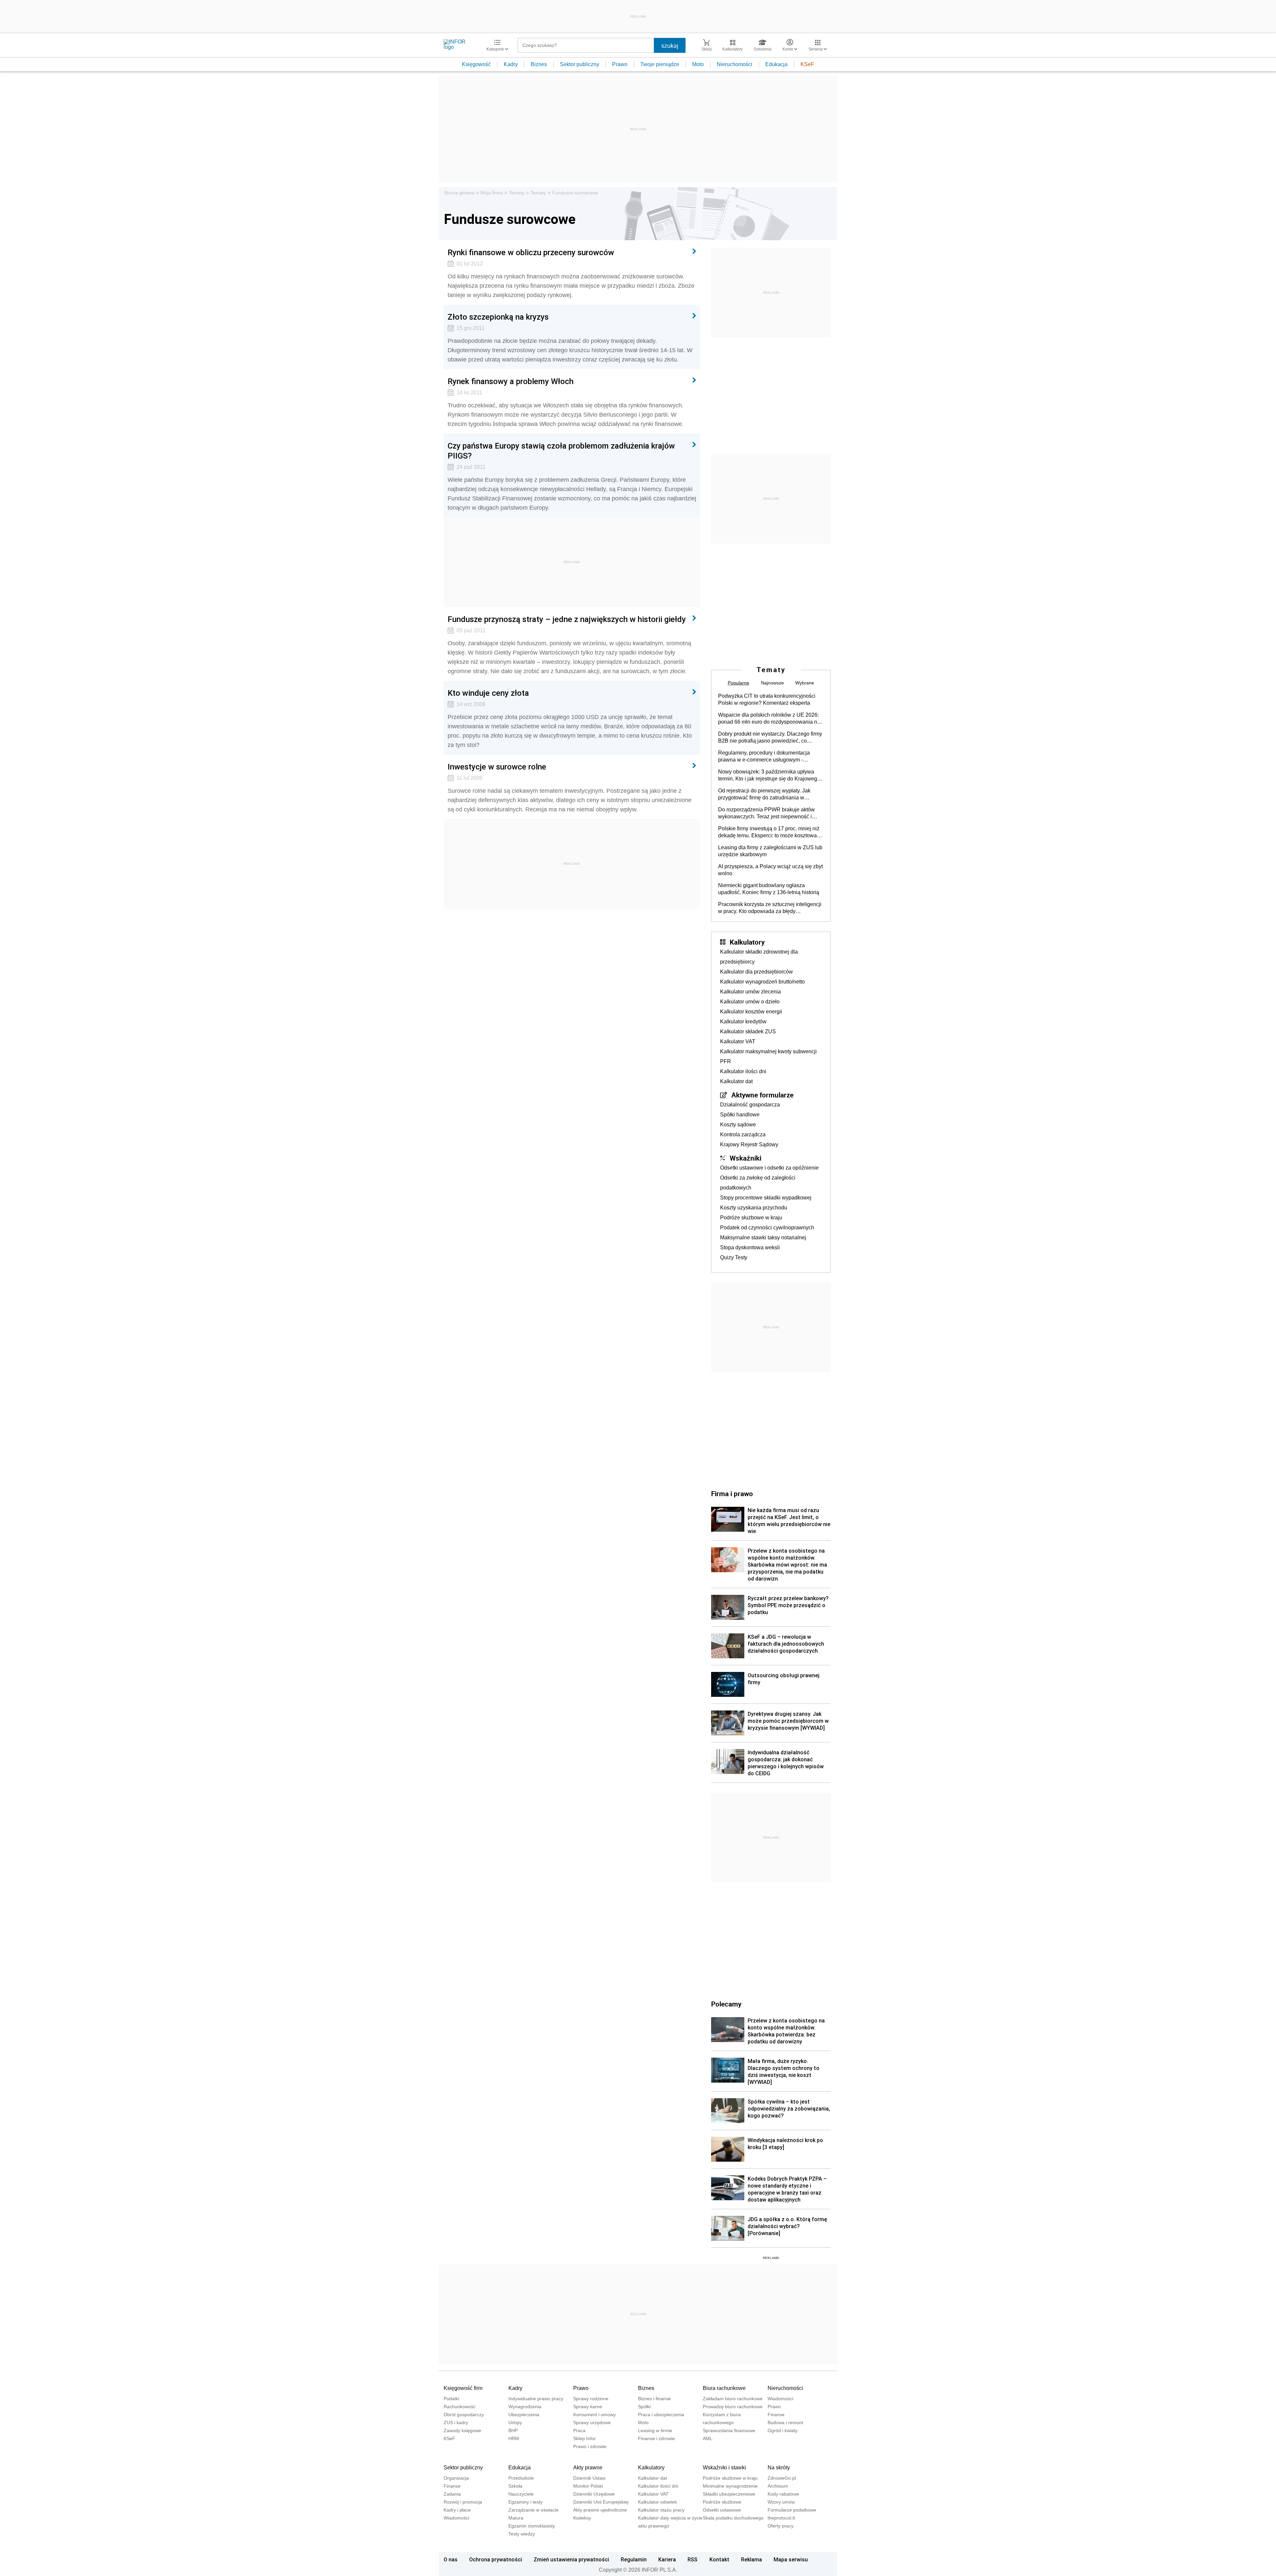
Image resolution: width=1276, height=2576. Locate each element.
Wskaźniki (745, 1158)
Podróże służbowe (722, 2502)
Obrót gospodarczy (464, 2415)
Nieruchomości (735, 64)
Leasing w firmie (655, 2430)
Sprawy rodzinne (591, 2399)
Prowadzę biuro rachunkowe (733, 2407)
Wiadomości (780, 2399)
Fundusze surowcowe (575, 193)
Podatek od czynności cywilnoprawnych (767, 1228)
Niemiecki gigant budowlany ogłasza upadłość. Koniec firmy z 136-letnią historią (769, 889)
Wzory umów (781, 2502)
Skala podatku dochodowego (733, 2518)
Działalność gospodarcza (750, 1105)
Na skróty (779, 2468)
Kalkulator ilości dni (743, 1071)
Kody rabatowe (783, 2494)
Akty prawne (588, 2468)
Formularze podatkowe (792, 2510)
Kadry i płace (457, 2510)
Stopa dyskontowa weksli (750, 1247)
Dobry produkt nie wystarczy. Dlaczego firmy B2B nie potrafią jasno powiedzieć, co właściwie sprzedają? (770, 738)
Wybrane (805, 683)
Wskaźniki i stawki (724, 2468)
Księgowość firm (463, 2388)
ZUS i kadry (456, 2422)
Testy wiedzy (522, 2534)
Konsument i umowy (594, 2415)
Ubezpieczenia (524, 2415)
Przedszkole (521, 2478)
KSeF (807, 64)
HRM (514, 2438)
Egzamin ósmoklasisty (532, 2526)
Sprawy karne (588, 2407)
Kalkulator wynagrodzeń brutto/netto (762, 982)
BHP (513, 2430)
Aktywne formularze (762, 1095)
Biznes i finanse (654, 2399)
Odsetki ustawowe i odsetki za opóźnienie (769, 1168)
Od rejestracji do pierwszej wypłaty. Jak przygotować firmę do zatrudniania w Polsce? (764, 794)
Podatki (451, 2399)
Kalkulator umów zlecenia (750, 992)
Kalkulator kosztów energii (751, 1012)
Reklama (751, 2559)
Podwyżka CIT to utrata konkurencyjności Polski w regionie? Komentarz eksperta (767, 699)
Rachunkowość (460, 2407)
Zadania (452, 2494)
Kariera (667, 2559)
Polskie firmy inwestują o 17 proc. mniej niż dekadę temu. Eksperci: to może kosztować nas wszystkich (769, 832)
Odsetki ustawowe (722, 2510)
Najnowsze (772, 683)
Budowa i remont (785, 2422)
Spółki (644, 2407)
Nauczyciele (521, 2494)
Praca (579, 2430)
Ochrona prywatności (496, 2559)
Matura (516, 2518)
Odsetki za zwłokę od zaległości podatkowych (758, 1183)
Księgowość (476, 64)
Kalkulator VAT (738, 1041)
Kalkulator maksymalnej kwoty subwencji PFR (768, 1056)
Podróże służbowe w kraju (751, 1218)
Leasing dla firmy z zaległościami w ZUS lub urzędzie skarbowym (770, 851)
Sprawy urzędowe (592, 2422)
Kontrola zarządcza (743, 1134)
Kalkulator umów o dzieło (750, 1002)
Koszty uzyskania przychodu (754, 1208)
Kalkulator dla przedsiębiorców (756, 972)
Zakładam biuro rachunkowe (733, 2399)
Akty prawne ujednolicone (600, 2510)
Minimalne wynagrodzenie (730, 2486)
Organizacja (456, 2478)
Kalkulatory (747, 942)
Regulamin (634, 2559)
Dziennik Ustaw (589, 2478)
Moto (698, 64)
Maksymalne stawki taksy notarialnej (763, 1237)
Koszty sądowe (738, 1125)
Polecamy (726, 2004)
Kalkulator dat (736, 1081)
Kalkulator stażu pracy (661, 2510)
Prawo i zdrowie (590, 2446)
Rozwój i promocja (463, 2502)
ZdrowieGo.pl (782, 2478)
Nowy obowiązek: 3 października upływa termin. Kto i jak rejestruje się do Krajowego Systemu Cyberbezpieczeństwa (769, 775)
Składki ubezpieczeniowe (729, 2494)
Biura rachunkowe (724, 2388)
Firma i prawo (732, 1494)
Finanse (776, 2415)
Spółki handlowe (740, 1115)
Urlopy (515, 2422)
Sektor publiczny (580, 64)
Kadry (511, 64)
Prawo (620, 64)
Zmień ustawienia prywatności (571, 2559)
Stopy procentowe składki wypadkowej (766, 1198)
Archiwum (778, 2486)
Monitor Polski (588, 2486)
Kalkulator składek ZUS (748, 1031)
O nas (451, 2559)
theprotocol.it (781, 2518)
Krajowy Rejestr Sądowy (749, 1144)
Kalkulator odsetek (657, 2502)
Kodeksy (582, 2518)
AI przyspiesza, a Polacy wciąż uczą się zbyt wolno (770, 870)
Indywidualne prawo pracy (536, 2399)
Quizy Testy (734, 1257)
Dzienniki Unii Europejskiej (601, 2502)
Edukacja (776, 64)
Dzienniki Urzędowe (594, 2494)
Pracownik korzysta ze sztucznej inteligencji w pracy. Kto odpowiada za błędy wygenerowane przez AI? (770, 908)
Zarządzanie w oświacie (533, 2510)
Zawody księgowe (462, 2430)
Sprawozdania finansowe (729, 2430)
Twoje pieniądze (660, 64)
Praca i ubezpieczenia (661, 2415)
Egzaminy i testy (526, 2502)
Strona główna (459, 193)
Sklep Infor (585, 2438)
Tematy (517, 193)
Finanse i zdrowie (656, 2438)
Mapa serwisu (791, 2559)
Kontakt (719, 2559)
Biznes (539, 64)
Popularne (739, 683)
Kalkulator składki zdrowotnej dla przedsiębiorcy (759, 957)
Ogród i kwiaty (783, 2430)
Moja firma (492, 193)
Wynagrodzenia (525, 2407)
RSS (692, 2559)
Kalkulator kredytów (743, 1022)
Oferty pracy (781, 2526)
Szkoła (515, 2486)
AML (708, 2438)
